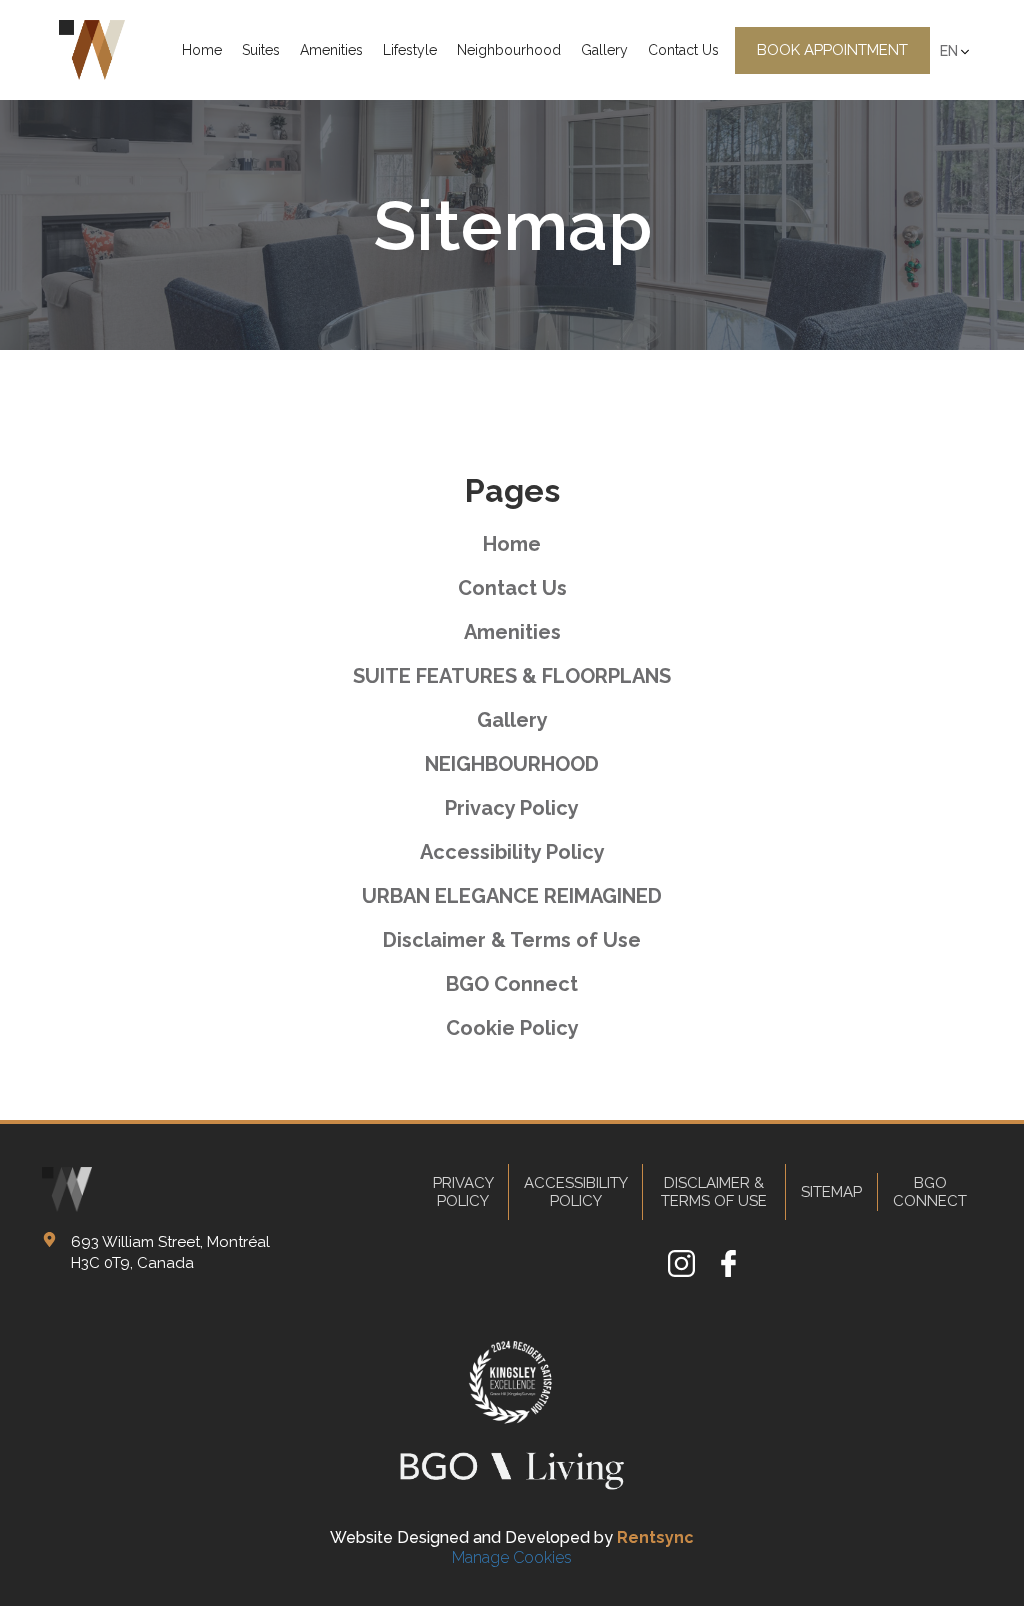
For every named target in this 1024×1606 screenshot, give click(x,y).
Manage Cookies (512, 1557)
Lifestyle (410, 50)
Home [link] (512, 544)
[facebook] (728, 1271)
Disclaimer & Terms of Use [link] (512, 940)
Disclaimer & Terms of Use (714, 1192)
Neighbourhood (509, 50)
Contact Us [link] (512, 588)
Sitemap (831, 1192)
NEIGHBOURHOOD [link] (512, 764)
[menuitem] (202, 50)
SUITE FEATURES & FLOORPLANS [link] (512, 676)
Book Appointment (832, 50)
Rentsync (655, 1537)
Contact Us (683, 50)
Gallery (604, 50)
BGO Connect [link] (512, 984)
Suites (261, 50)
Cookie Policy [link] (512, 1028)
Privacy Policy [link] (512, 808)
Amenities (331, 50)
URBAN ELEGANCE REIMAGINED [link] (512, 896)
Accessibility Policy (576, 1192)
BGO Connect (930, 1192)
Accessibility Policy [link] (512, 852)
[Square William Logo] (91, 50)
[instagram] (681, 1271)
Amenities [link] (512, 632)
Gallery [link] (512, 720)
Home (202, 50)
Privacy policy (463, 1192)
